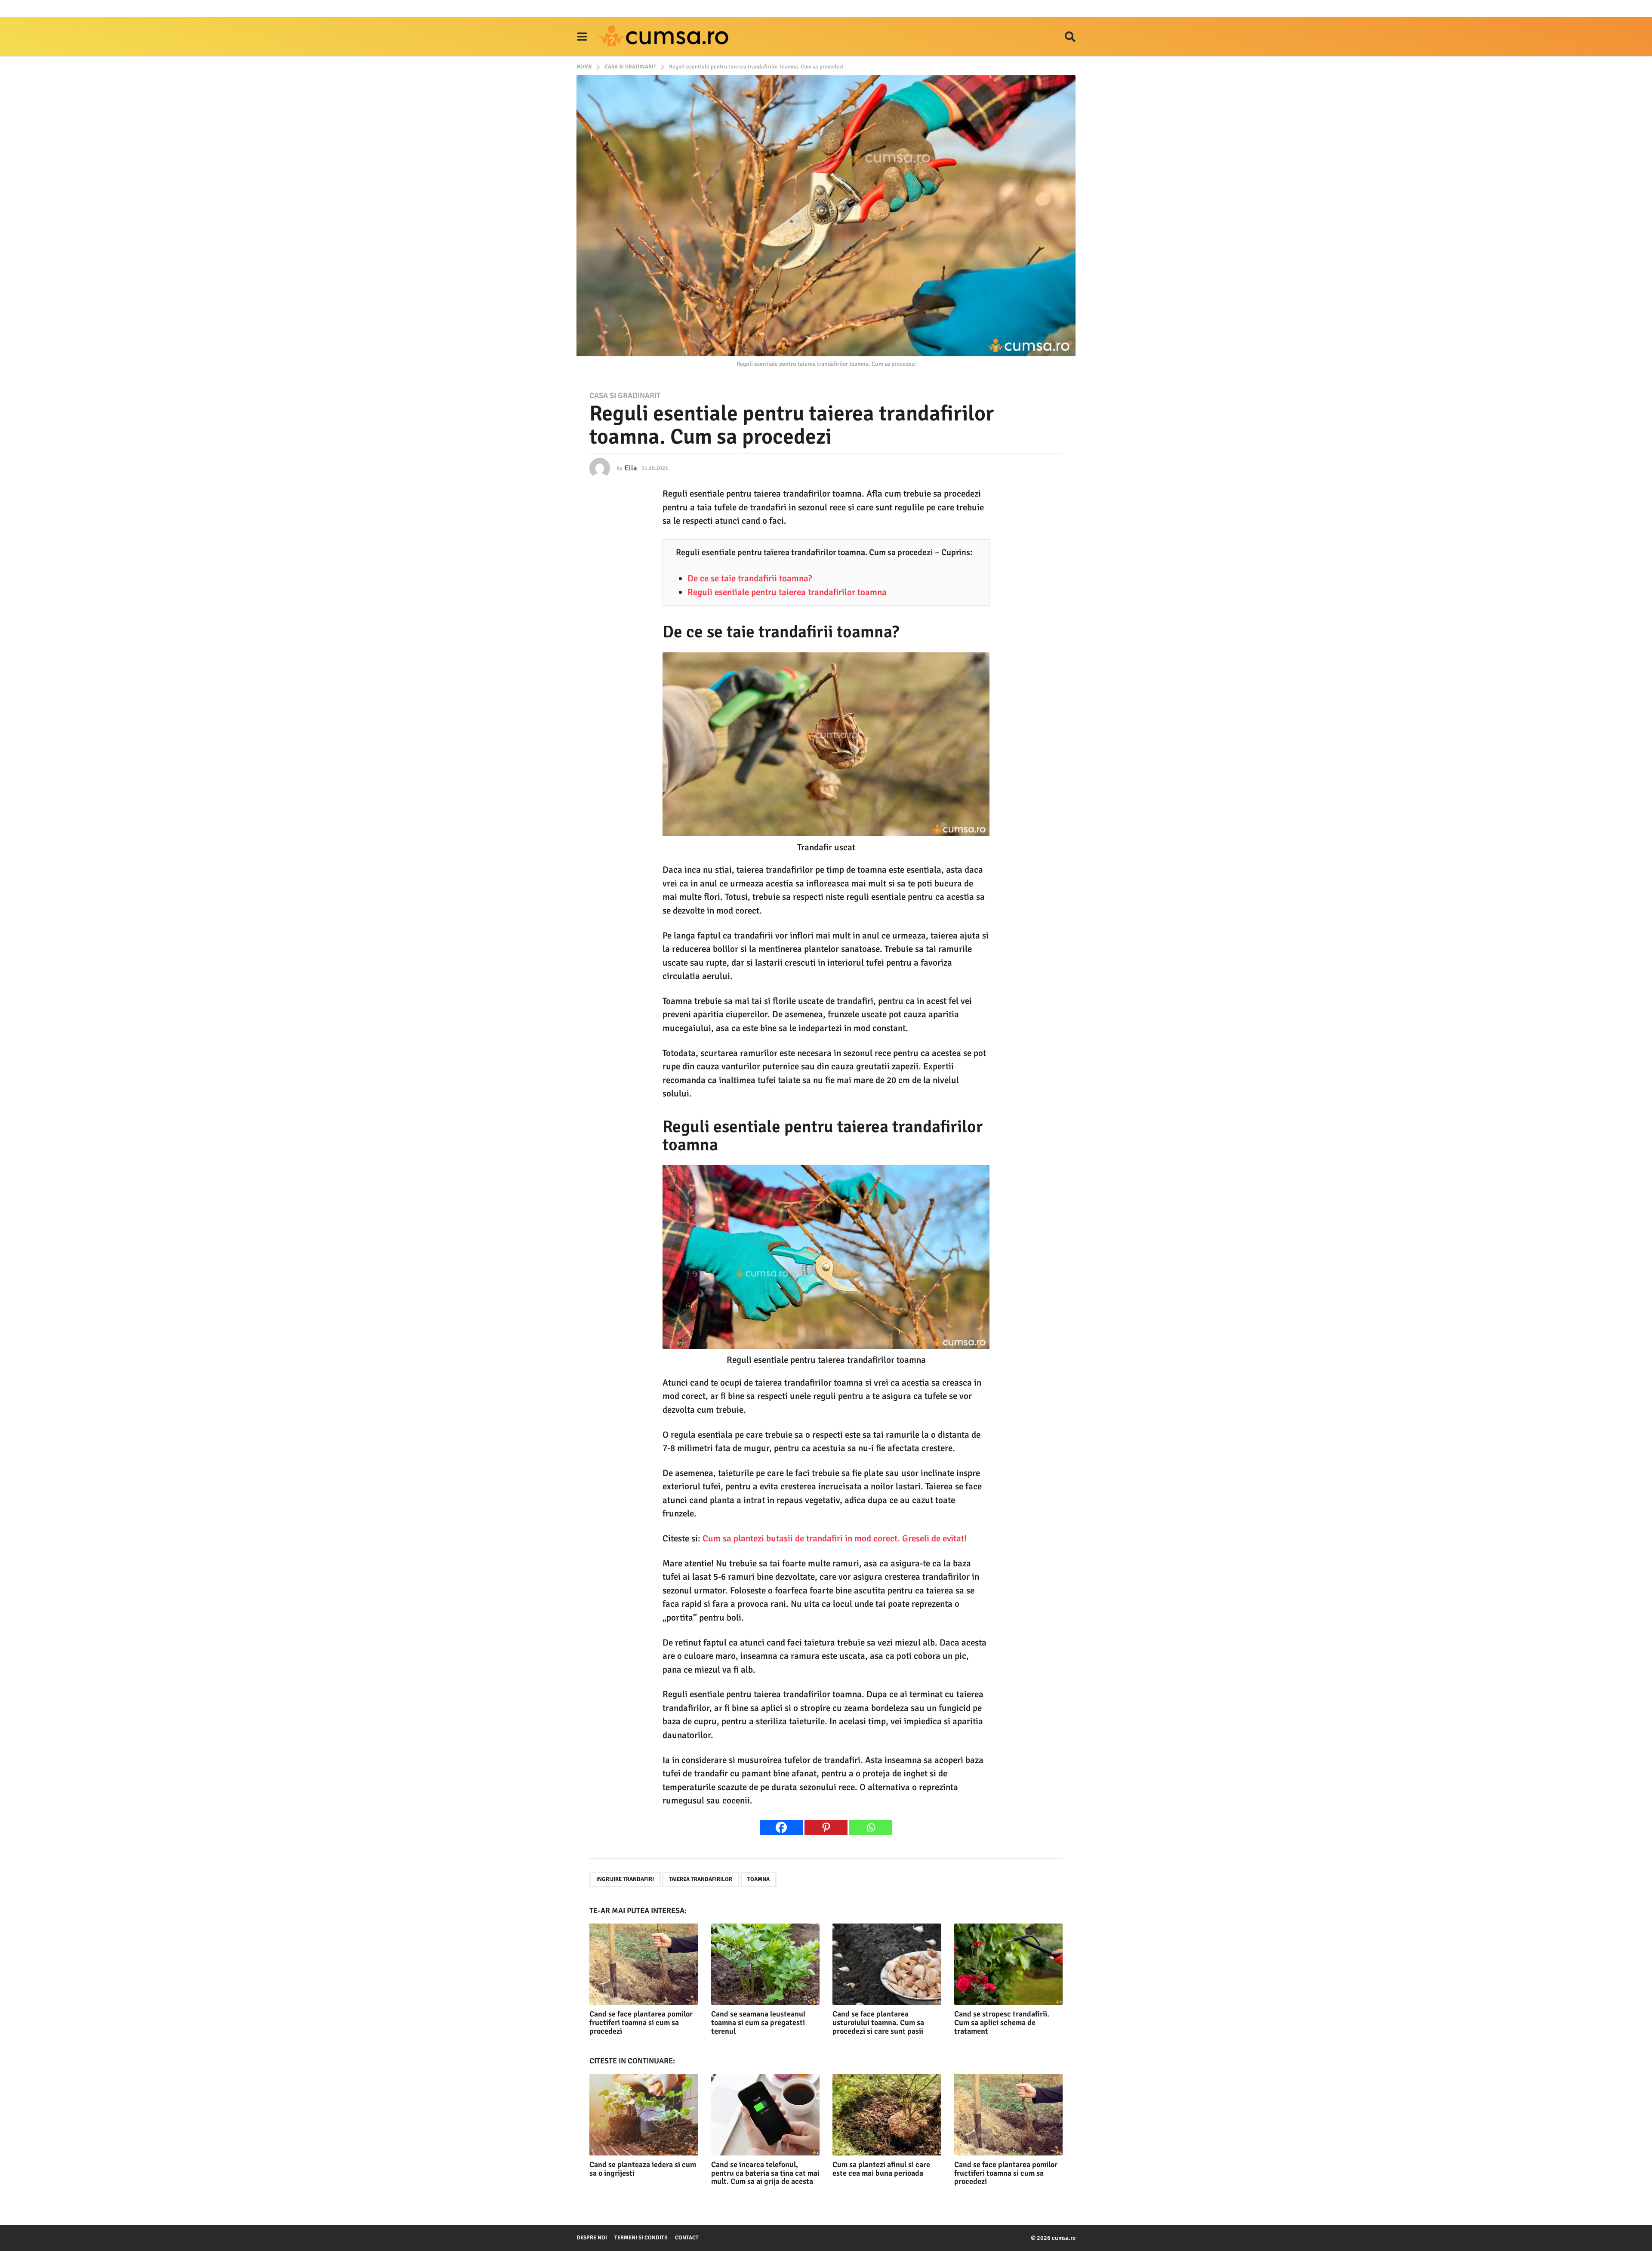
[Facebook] (781, 1827)
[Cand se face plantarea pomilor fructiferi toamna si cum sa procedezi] (644, 1964)
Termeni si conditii (641, 2238)
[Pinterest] (826, 1827)
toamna (758, 1879)
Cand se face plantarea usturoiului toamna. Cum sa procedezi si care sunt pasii (878, 2023)
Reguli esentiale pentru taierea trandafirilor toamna (787, 592)
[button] (582, 37)
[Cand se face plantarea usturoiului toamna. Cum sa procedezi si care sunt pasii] (887, 1964)
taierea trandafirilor (701, 1879)
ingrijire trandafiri (625, 1879)
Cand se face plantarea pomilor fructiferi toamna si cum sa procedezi (641, 2023)
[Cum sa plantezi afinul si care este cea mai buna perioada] (887, 2114)
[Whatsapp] (871, 1827)
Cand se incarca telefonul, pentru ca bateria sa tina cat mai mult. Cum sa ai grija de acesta (765, 2173)
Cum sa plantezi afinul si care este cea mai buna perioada (881, 2169)
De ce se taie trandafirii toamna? (750, 578)
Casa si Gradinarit (625, 395)
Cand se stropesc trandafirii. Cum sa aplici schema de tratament (1002, 2023)
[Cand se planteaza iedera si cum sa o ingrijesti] (644, 2114)
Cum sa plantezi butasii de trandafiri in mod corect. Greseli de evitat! (835, 1538)
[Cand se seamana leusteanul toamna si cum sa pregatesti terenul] (766, 1964)
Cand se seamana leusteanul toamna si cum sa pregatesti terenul (758, 2023)
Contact (687, 2238)
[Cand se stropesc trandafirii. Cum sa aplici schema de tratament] (1009, 1964)
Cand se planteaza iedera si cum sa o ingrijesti (643, 2169)
